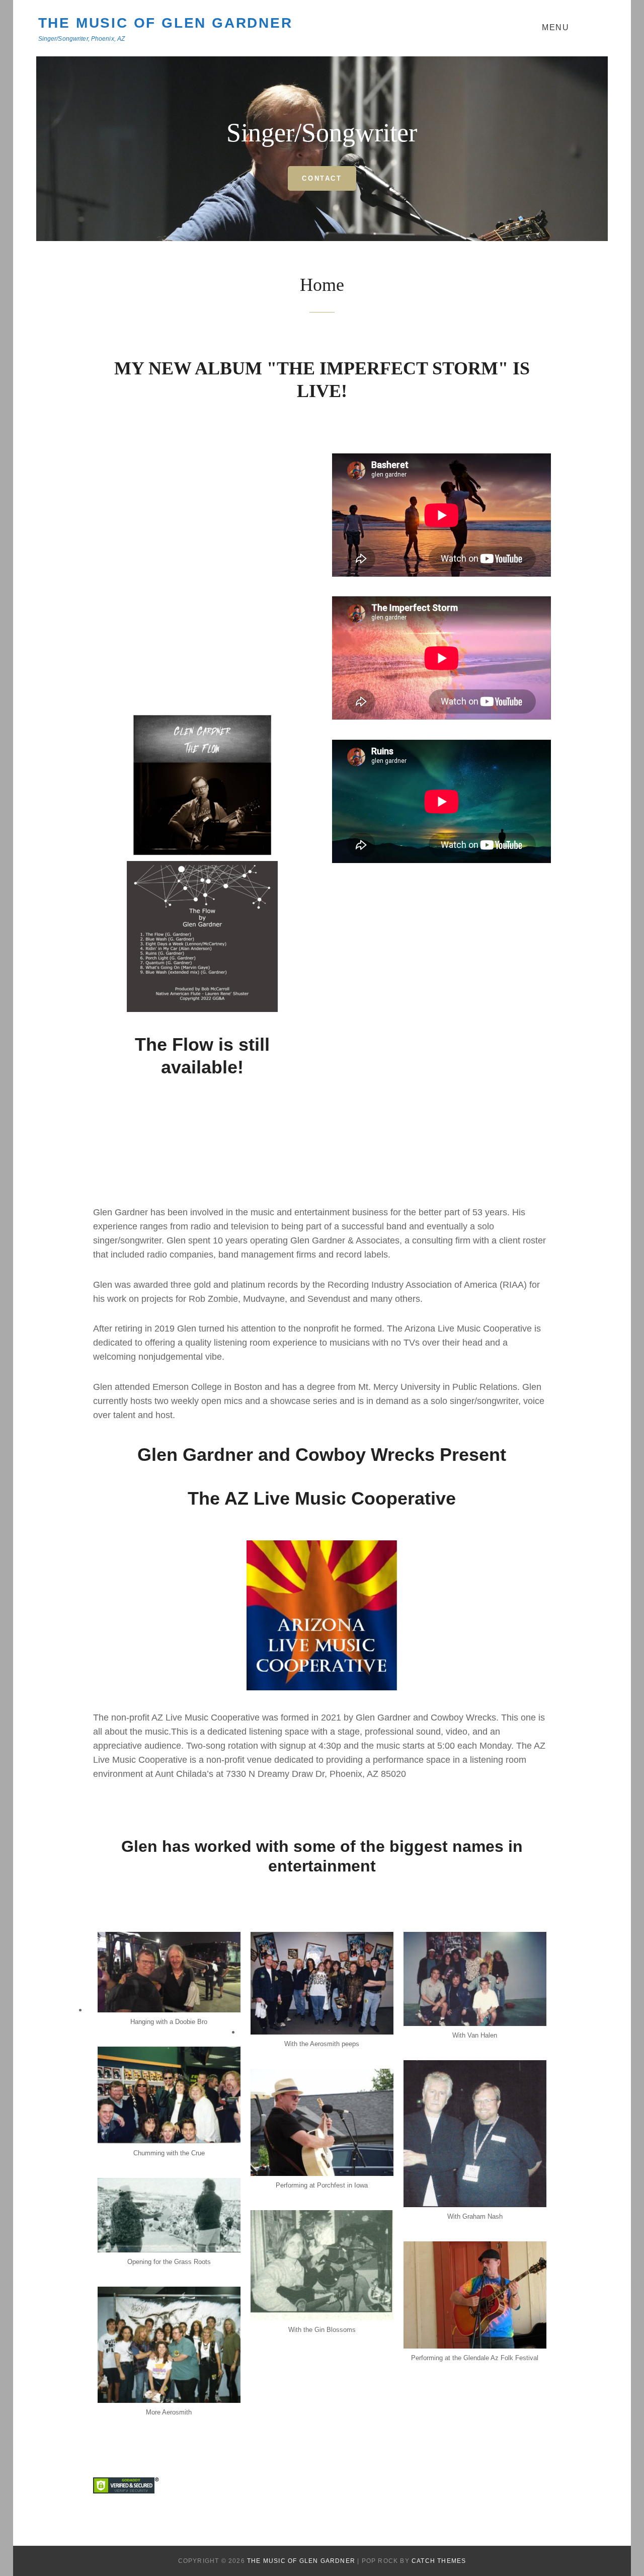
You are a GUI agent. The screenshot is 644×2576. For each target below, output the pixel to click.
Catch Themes (439, 2561)
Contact (322, 178)
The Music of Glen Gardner (166, 23)
